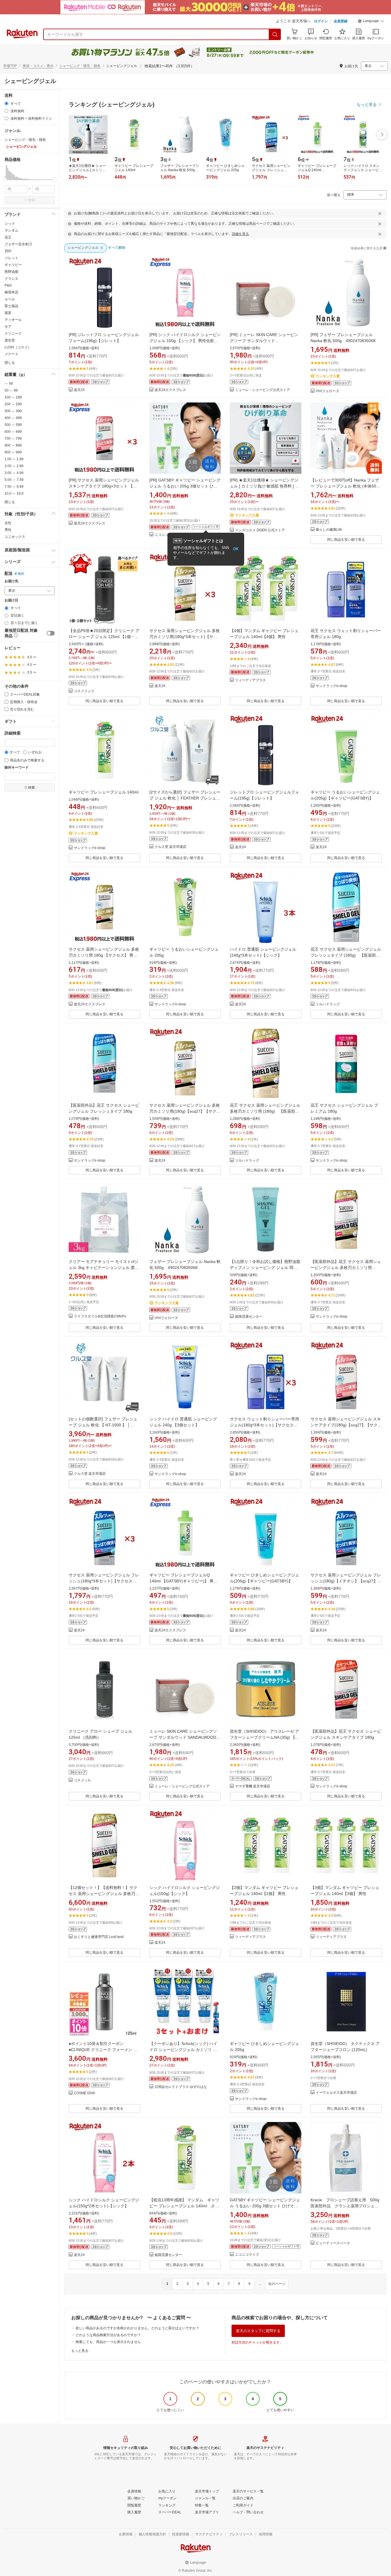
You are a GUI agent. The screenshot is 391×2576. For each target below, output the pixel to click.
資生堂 (10, 340)
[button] (371, 22)
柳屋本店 (11, 292)
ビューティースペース (333, 2243)
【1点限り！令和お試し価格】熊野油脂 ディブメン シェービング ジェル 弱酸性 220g (265, 1268)
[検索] (275, 34)
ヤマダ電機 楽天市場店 (253, 1786)
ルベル (10, 299)
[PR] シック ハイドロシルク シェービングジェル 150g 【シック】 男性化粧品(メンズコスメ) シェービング (185, 341)
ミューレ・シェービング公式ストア (262, 390)
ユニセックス (15, 537)
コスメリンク (84, 691)
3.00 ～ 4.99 (14, 473)
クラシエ (11, 279)
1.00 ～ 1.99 (14, 459)
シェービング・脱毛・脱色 (80, 66)
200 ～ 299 (13, 404)
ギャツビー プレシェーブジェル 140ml (103, 792)
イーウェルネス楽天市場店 (336, 2093)
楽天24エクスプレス (170, 390)
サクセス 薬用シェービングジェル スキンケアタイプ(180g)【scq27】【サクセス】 (346, 1425)
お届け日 (11, 600)
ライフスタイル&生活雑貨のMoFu (100, 1316)
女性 (8, 523)
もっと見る (80, 2351)
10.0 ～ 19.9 (14, 494)
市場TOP (10, 66)
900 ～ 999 (13, 452)
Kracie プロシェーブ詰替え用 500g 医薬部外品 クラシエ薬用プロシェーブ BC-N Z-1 (347, 2206)
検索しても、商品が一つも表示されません (108, 2342)
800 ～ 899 (13, 445)
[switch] (51, 633)
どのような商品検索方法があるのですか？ (108, 2335)
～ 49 (9, 384)
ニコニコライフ (167, 535)
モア (8, 327)
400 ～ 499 (13, 418)
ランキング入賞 (328, 376)
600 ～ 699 (13, 432)
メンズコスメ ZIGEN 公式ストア (260, 530)
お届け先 (11, 581)
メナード (11, 354)
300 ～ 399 (13, 411)
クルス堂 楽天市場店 (170, 847)
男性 (8, 530)
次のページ (277, 2284)
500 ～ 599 (13, 425)
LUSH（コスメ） (18, 347)
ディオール (13, 320)
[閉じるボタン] (380, 214)
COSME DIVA (84, 2093)
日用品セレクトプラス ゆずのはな (181, 2087)
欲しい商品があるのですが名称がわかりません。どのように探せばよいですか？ (137, 2328)
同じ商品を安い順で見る (346, 540)
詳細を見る (240, 234)
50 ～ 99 (11, 390)
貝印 (8, 251)
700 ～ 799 (13, 439)
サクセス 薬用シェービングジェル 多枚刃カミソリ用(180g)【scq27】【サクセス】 (185, 1111)
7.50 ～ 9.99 (14, 487)
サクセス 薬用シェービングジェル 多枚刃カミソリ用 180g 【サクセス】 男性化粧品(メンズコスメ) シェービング (104, 955)
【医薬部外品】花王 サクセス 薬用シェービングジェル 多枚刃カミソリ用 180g (346, 1268)
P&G (8, 285)
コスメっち (82, 1780)
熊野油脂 (11, 272)
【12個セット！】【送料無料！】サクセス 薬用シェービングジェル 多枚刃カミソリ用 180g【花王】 (104, 1894)
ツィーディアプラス (250, 680)
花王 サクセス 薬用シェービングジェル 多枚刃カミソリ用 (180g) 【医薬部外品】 (265, 1111)
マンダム (11, 230)
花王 (8, 237)
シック (10, 224)
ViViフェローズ (327, 391)
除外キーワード (17, 768)
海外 (21, 574)
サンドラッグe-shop (331, 686)
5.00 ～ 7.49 (14, 480)
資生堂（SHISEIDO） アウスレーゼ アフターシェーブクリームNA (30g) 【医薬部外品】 (264, 1737)
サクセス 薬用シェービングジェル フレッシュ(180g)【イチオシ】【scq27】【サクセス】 (346, 1581)
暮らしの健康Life (329, 530)
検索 (31, 200)
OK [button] (236, 549)
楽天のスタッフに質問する (258, 2331)
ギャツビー (13, 265)
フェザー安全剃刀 (18, 244)
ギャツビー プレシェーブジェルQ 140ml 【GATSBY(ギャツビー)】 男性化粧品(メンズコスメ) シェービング (183, 1581)
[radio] (6, 103)
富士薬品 (11, 306)
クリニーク (13, 333)
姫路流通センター (249, 1317)
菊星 (8, 313)
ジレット (11, 258)
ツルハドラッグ (328, 1004)
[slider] (5, 180)
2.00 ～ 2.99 (14, 466)
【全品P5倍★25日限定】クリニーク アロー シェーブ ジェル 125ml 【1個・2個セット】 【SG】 (104, 637)
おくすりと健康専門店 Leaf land (99, 1937)
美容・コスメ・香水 (38, 66)
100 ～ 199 (13, 397)
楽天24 (79, 390)
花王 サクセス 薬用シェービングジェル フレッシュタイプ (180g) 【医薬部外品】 (346, 955)
